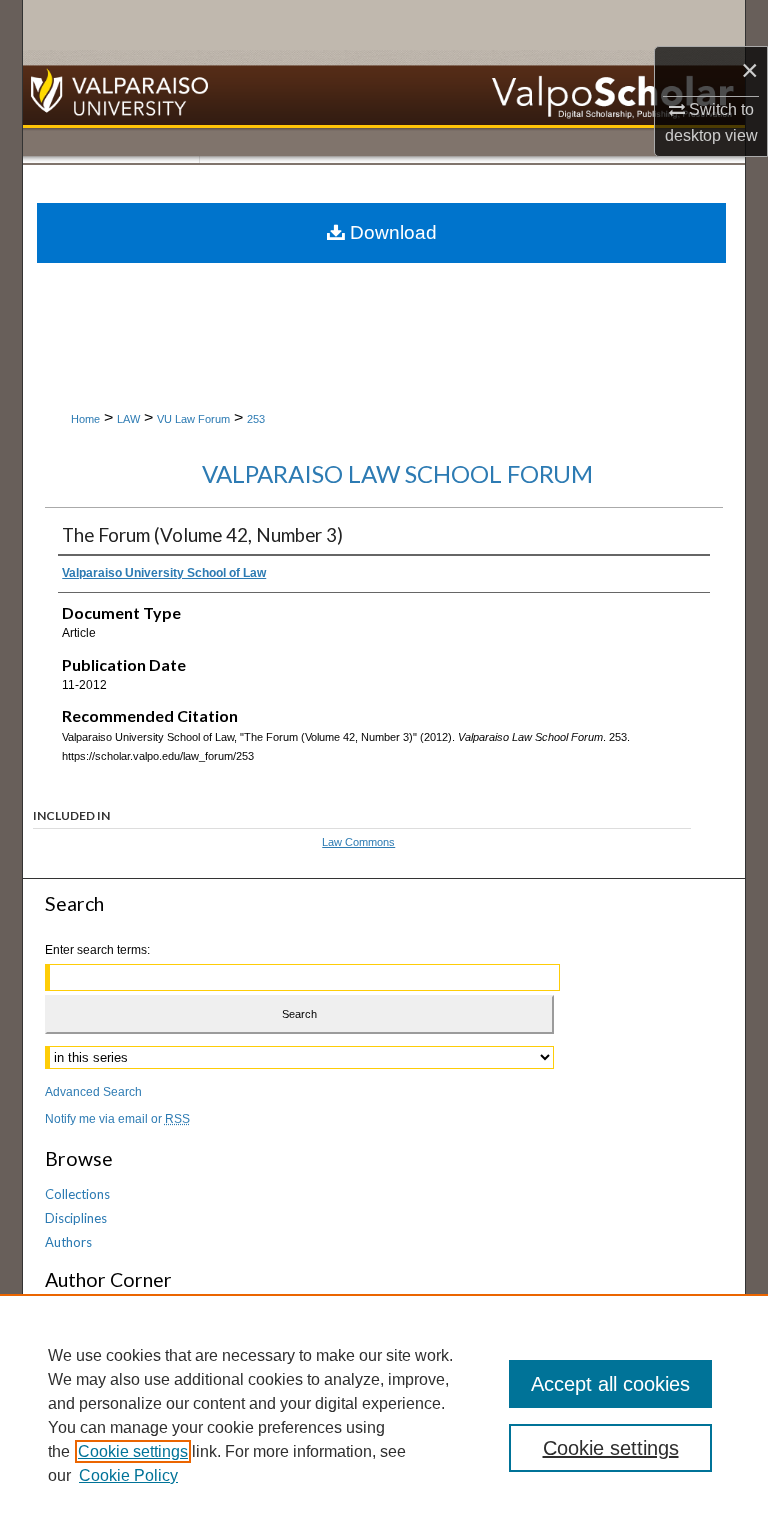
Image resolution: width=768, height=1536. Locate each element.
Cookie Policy (128, 1475)
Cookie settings (133, 1451)
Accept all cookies (610, 1384)
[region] (384, 1415)
